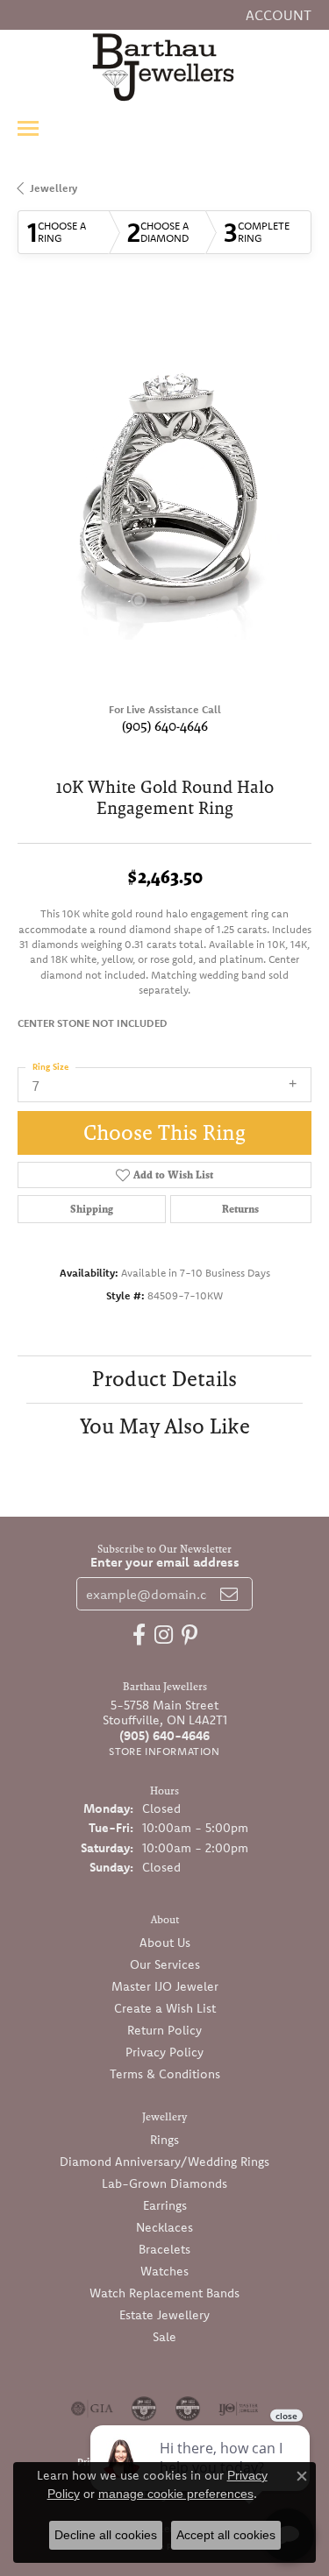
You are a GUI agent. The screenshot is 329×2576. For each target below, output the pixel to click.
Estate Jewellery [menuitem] (164, 2315)
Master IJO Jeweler (165, 1986)
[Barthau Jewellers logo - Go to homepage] (165, 67)
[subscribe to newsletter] (229, 1594)
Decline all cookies (106, 2535)
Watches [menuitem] (164, 2271)
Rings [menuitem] (164, 2140)
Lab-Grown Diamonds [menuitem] (164, 2183)
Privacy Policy (164, 2052)
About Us (165, 1943)
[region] (164, 493)
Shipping (92, 1209)
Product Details (164, 1379)
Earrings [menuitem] (165, 2205)
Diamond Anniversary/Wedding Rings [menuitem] (164, 2162)
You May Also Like (165, 1426)
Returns (240, 1209)
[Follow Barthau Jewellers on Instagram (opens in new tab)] (164, 1635)
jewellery (54, 188)
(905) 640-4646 (165, 726)
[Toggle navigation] (28, 128)
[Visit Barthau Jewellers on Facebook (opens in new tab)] (139, 1635)
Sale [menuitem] (164, 2337)
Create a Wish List (165, 2008)
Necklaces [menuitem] (164, 2227)
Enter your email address (165, 1562)
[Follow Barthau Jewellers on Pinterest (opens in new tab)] (190, 1635)
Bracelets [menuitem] (164, 2249)
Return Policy (164, 2030)
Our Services (165, 1964)
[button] (277, 15)
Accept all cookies (226, 2535)
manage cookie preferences (176, 2494)
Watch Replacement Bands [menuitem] (164, 2293)
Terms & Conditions (165, 2074)
